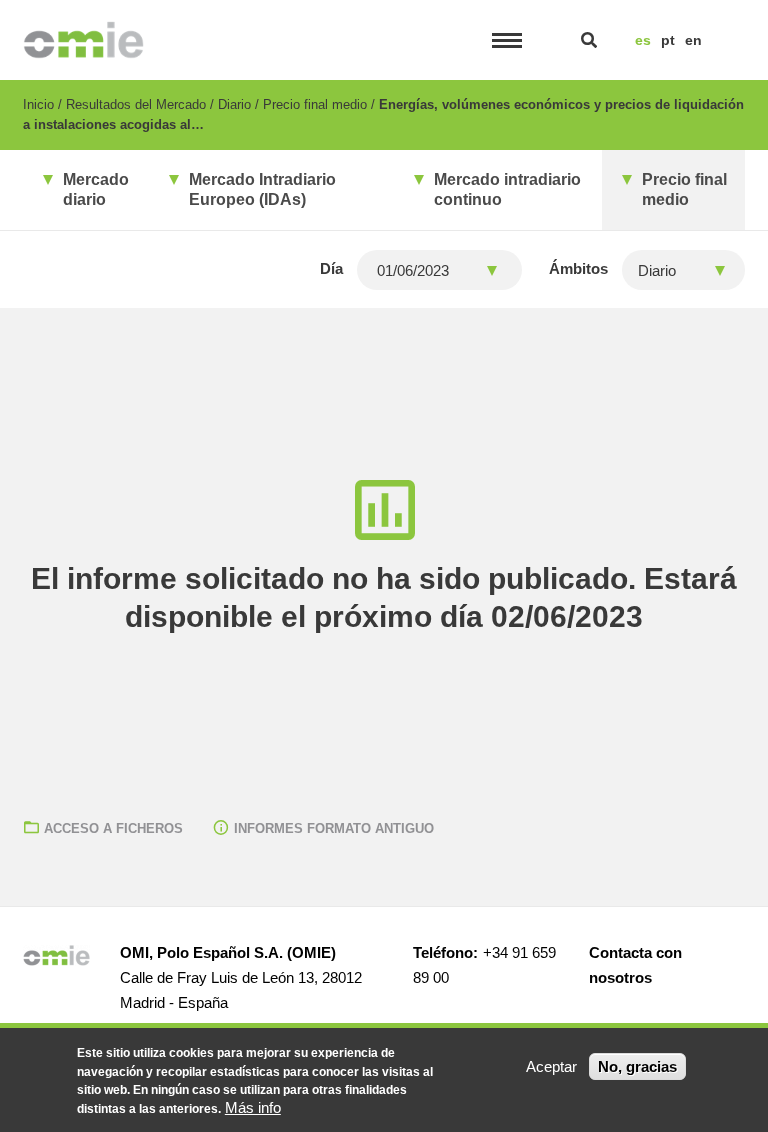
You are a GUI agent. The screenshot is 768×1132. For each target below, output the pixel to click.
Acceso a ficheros (113, 828)
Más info (253, 1107)
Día (331, 268)
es (643, 40)
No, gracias (637, 1066)
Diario (234, 104)
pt (668, 40)
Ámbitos (578, 268)
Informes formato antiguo (334, 828)
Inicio (38, 104)
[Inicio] (83, 40)
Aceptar (551, 1066)
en (693, 40)
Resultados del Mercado (136, 104)
